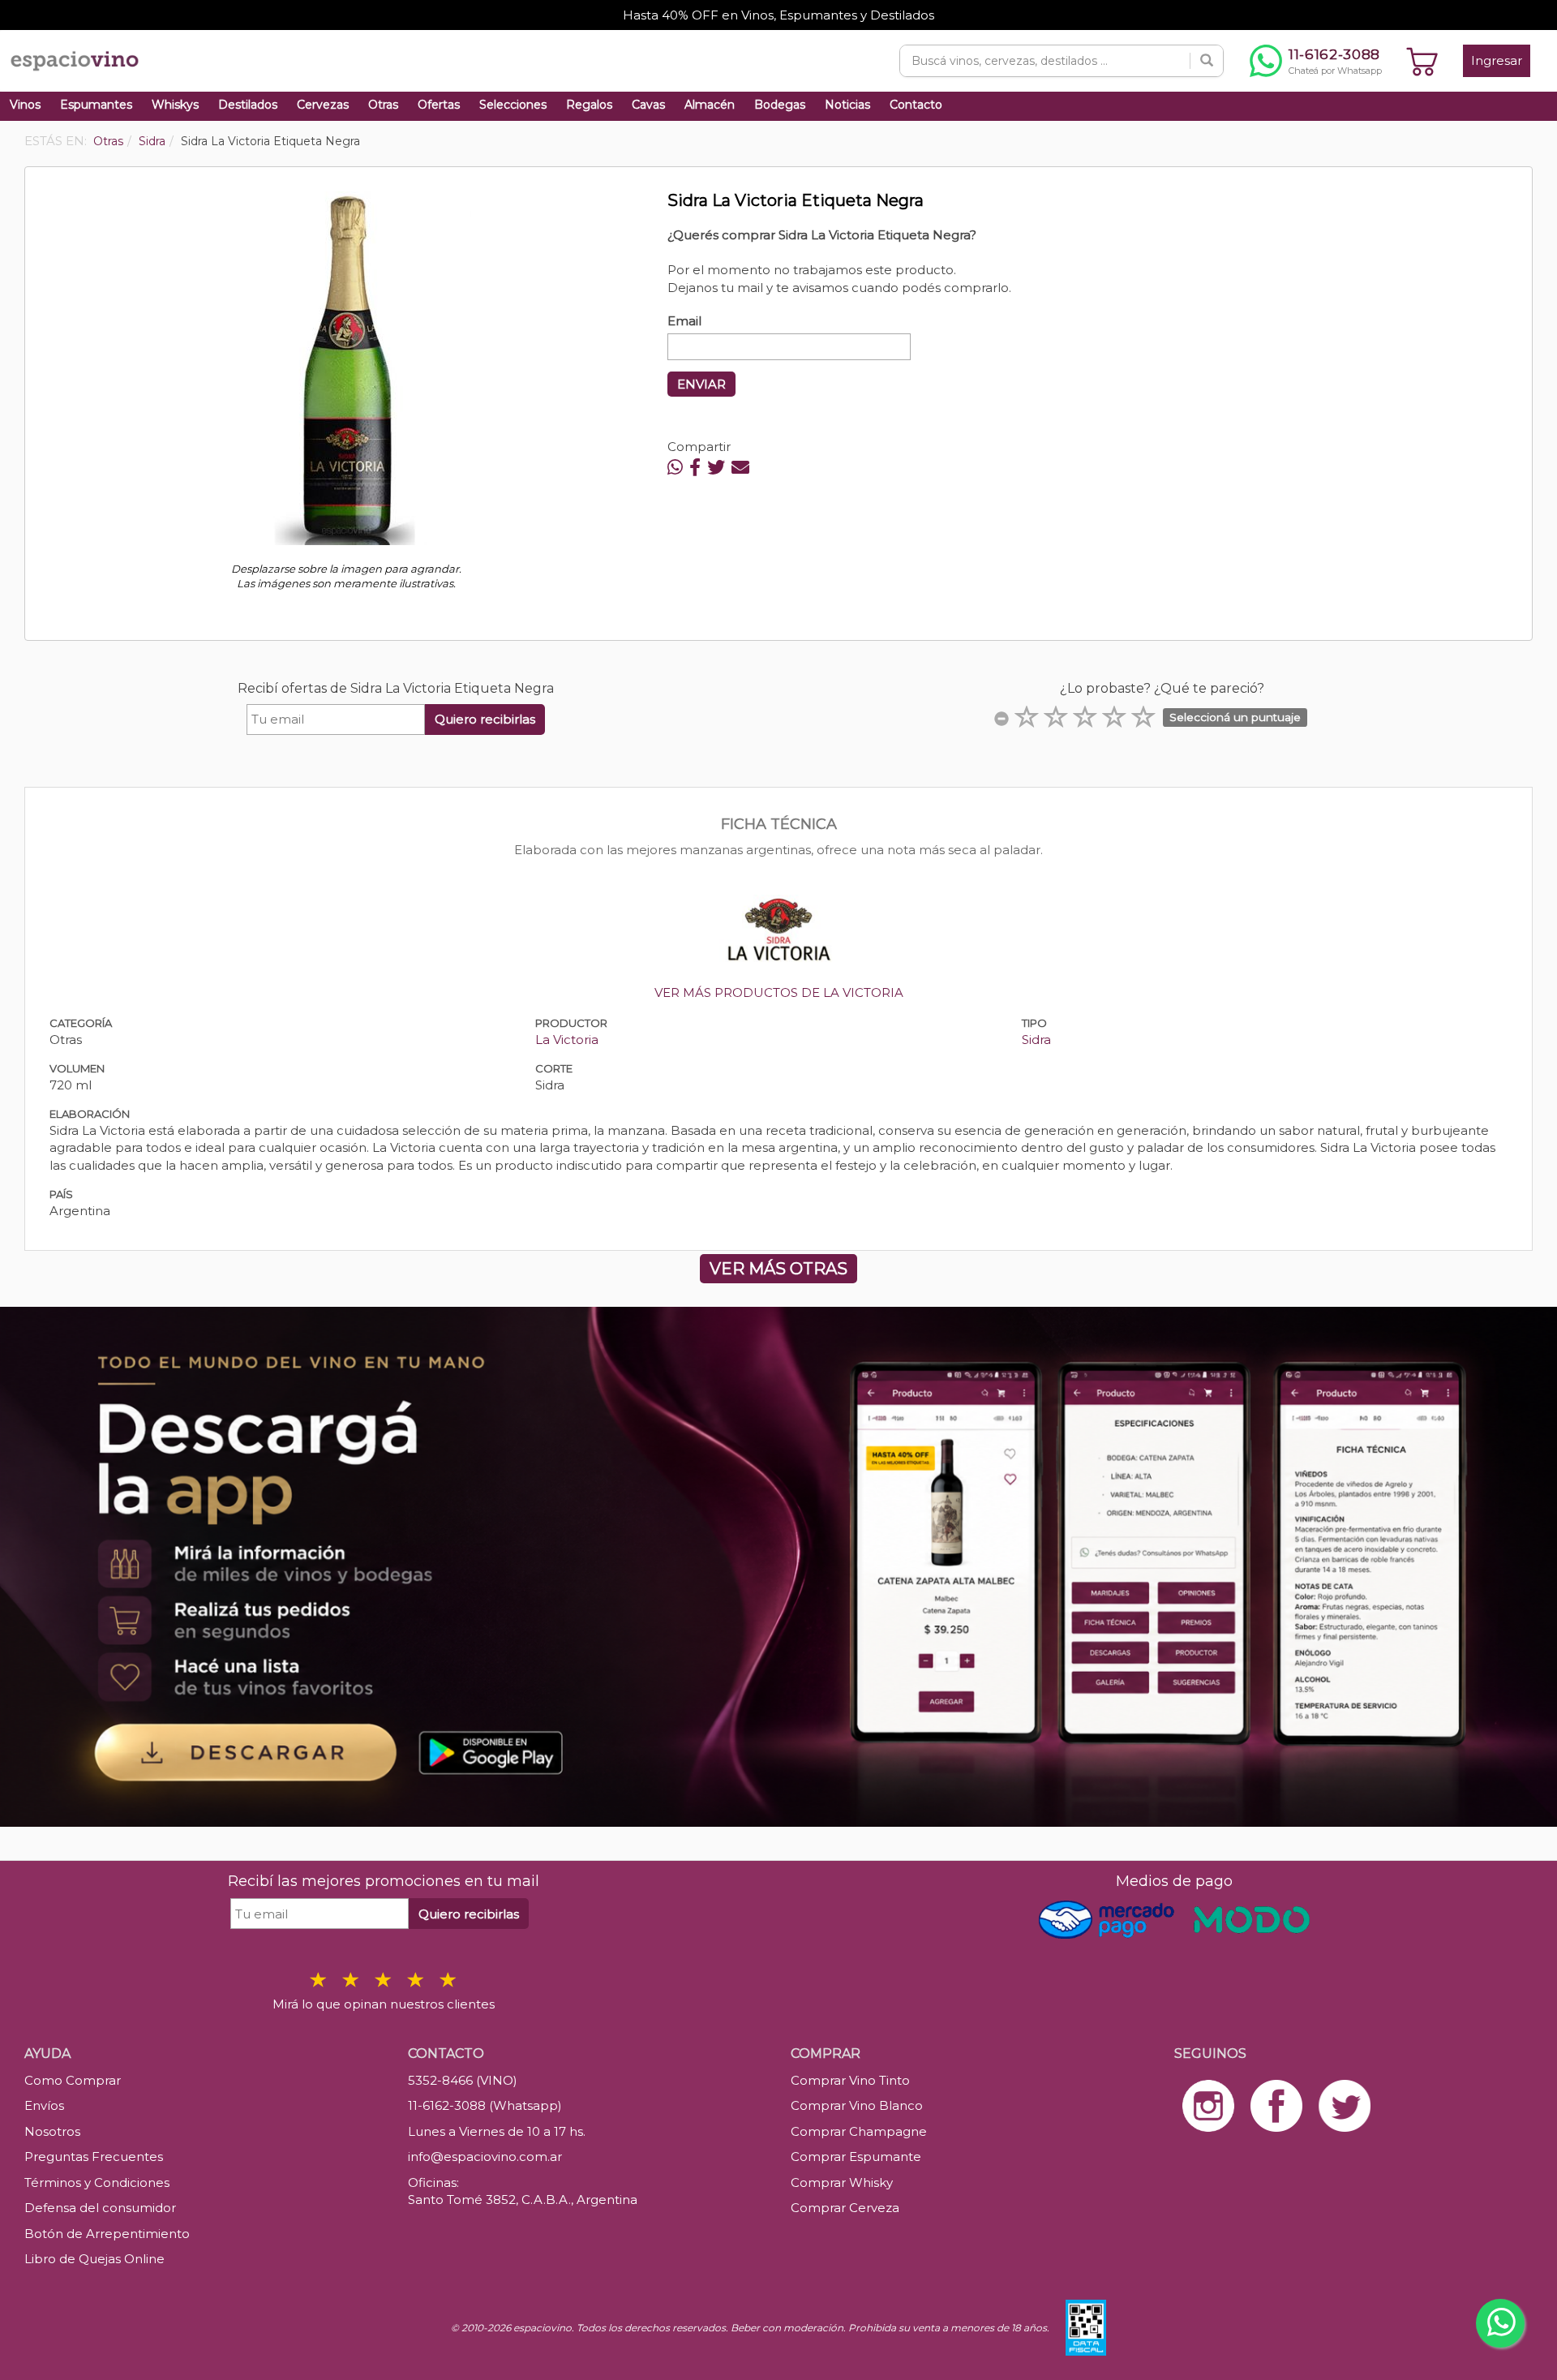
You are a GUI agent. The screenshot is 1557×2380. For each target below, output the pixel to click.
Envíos (44, 2105)
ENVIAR (701, 384)
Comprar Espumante (856, 2157)
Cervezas (323, 105)
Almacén (710, 105)
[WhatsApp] (675, 468)
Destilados (248, 105)
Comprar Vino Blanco (857, 2105)
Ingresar (1497, 60)
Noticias (847, 105)
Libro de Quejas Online (94, 2259)
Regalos (589, 105)
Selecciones (513, 105)
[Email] (740, 468)
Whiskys (175, 105)
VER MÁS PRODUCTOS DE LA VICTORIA (779, 992)
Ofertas (439, 105)
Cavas (648, 105)
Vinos (25, 105)
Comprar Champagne (859, 2131)
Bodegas (780, 105)
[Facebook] (695, 468)
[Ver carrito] (1422, 61)
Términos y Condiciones (97, 2182)
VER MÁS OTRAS (778, 1269)
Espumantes (96, 105)
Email (684, 321)
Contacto (916, 105)
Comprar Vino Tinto (850, 2080)
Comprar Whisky (842, 2182)
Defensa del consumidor (100, 2208)
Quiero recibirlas (485, 719)
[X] (716, 468)
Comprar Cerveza (845, 2208)
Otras (383, 105)
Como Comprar (73, 2080)
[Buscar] (1207, 61)
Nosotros (52, 2131)
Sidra (1036, 1040)
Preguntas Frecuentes (94, 2157)
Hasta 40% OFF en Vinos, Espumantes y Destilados (778, 15)
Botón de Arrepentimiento (107, 2234)
